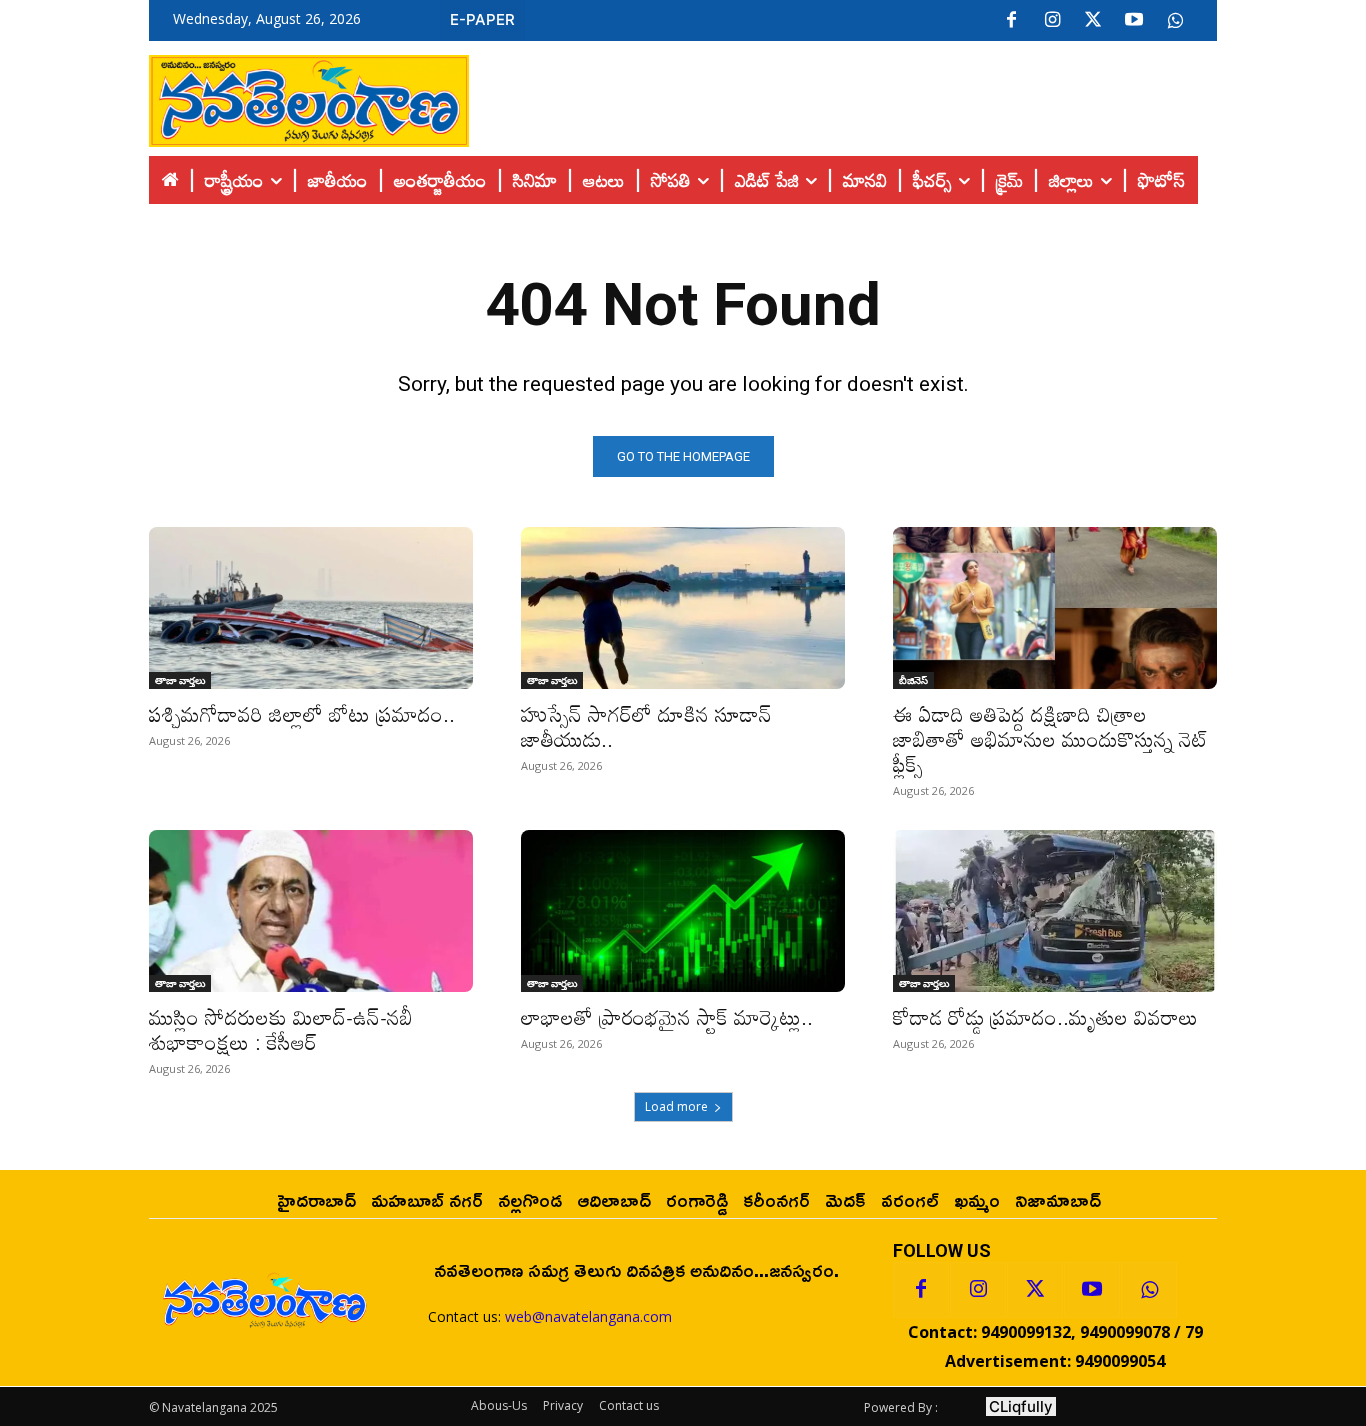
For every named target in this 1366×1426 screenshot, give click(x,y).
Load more (676, 1106)
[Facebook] (1011, 21)
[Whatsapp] (1149, 1290)
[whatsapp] (1175, 21)
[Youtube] (1134, 21)
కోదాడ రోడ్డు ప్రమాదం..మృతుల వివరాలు (1045, 1017)
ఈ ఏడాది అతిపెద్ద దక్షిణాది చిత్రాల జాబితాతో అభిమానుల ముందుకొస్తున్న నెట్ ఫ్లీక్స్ (1051, 739)
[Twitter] (1093, 21)
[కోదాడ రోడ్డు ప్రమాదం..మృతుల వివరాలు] (1055, 911)
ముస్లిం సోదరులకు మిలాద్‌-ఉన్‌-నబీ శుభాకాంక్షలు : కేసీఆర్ (281, 1029)
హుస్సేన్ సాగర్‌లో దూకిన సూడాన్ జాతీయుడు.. (646, 726)
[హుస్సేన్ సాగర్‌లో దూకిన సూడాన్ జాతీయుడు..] (683, 608)
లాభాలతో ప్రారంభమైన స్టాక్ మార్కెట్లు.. (667, 1017)
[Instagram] (1052, 21)
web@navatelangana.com (588, 1316)
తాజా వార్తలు (180, 680)
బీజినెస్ (913, 680)
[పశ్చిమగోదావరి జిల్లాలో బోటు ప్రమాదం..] (311, 608)
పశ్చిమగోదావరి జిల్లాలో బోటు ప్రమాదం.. (302, 714)
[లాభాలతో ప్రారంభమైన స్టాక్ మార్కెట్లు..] (683, 911)
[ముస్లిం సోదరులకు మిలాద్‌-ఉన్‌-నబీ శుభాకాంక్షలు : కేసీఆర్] (311, 911)
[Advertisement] (843, 96)
